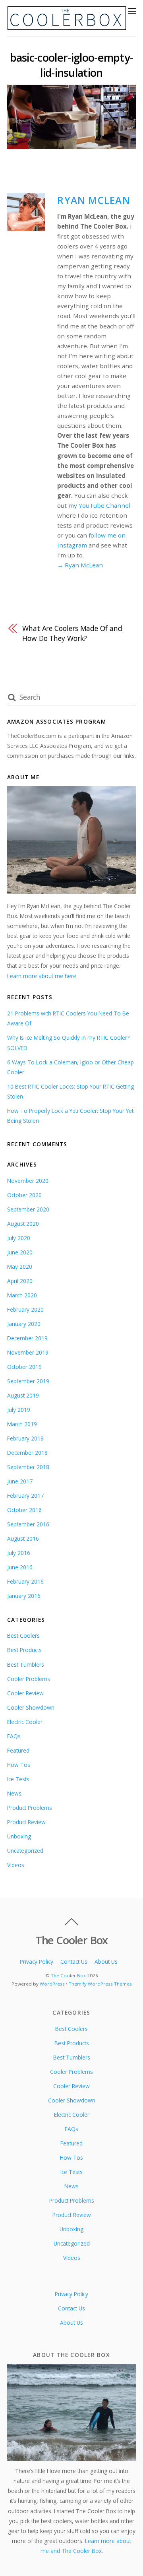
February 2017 (25, 1496)
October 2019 (24, 1367)
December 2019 (27, 1338)
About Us (106, 1962)
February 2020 (25, 1309)
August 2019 (23, 1395)
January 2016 (24, 1596)
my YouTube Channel (99, 505)
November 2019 (28, 1352)
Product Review (26, 1822)
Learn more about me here (42, 976)
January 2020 (24, 1324)
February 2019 (25, 1438)
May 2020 (20, 1267)
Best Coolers (23, 1635)
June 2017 (20, 1481)
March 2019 (22, 1424)
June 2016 (20, 1567)
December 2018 (27, 1453)
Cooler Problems (29, 1679)
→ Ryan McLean (80, 565)
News (14, 1793)
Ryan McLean (94, 200)
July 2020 (19, 1238)
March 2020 (22, 1295)
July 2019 (19, 1410)
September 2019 (28, 1381)
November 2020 (28, 1181)
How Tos (19, 1765)
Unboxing (19, 1836)
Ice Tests (18, 1779)
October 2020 (24, 1195)
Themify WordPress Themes (100, 1984)
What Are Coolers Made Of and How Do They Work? (72, 633)
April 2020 (20, 1281)
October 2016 (24, 1510)
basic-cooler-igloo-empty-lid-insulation (72, 65)
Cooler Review (25, 1693)
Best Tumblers (26, 1665)
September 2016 (28, 1524)
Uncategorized (25, 1851)
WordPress (52, 1984)
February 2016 (25, 1581)
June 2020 (20, 1252)
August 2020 (23, 1224)
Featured (18, 1750)
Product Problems (30, 1808)
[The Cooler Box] (67, 26)
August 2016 (23, 1538)
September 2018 (28, 1467)
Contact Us (74, 1962)
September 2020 (28, 1209)
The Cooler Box (68, 1975)
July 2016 (19, 1553)
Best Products (24, 1650)
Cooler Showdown (31, 1707)
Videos (16, 1865)
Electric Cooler (25, 1722)
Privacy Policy (37, 1962)
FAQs (14, 1736)
